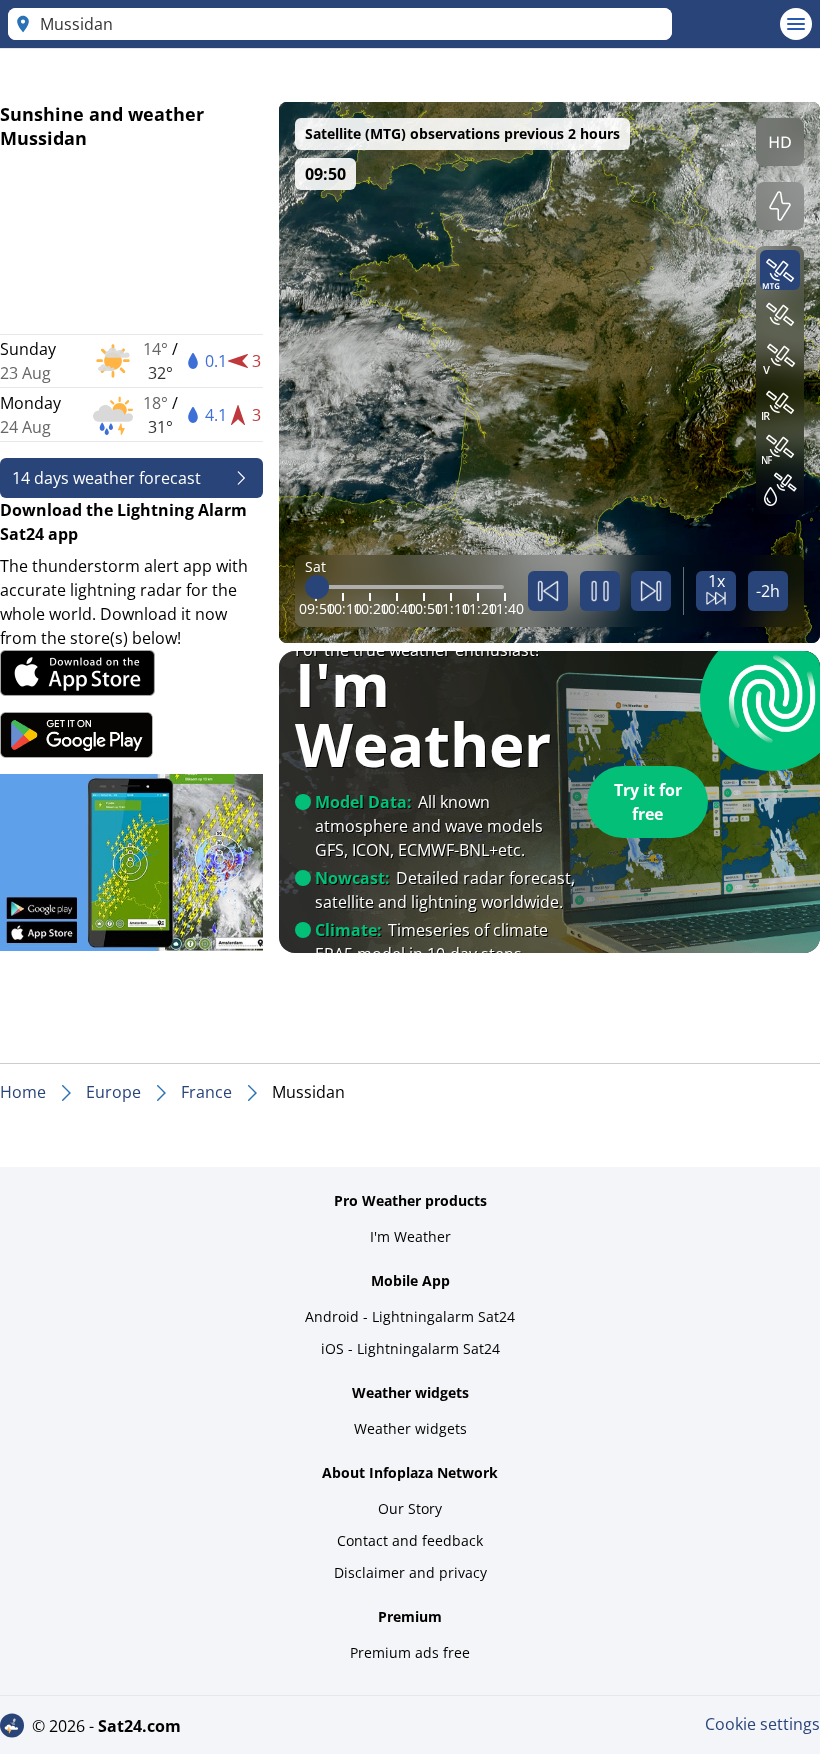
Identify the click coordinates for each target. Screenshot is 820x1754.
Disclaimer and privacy (410, 1572)
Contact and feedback (410, 1540)
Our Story (410, 1508)
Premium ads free (410, 1652)
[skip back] (548, 591)
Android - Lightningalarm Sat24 (410, 1316)
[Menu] (796, 24)
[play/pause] (600, 591)
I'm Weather (410, 1236)
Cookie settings (762, 1724)
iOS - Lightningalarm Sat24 (410, 1348)
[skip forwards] (651, 591)
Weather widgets (410, 1428)
